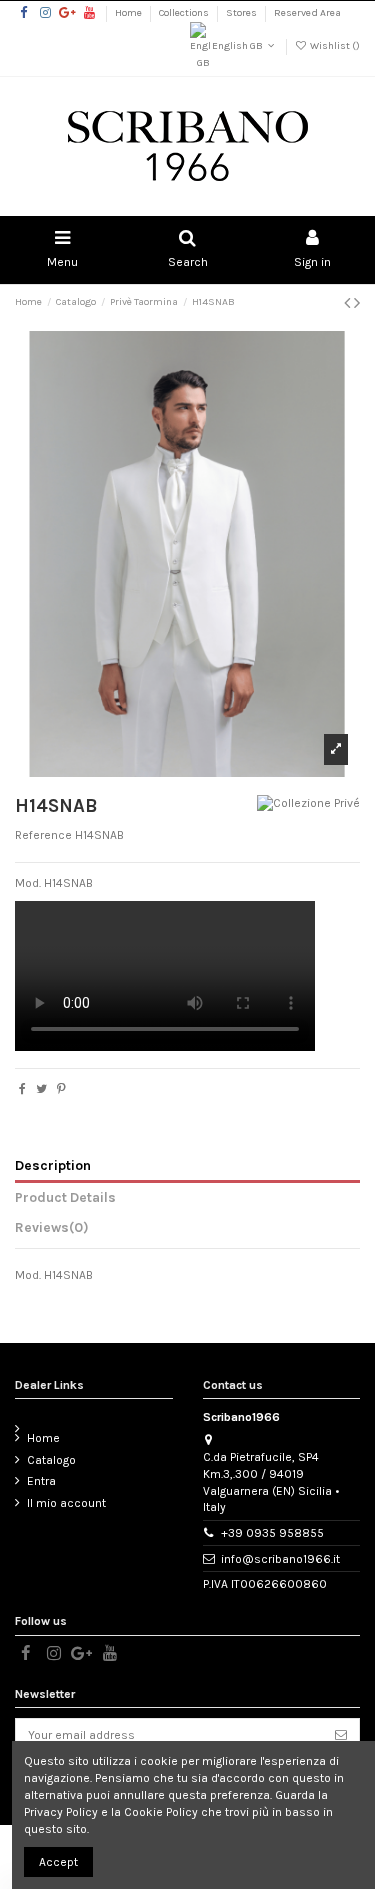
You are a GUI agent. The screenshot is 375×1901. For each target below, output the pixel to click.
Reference (43, 835)
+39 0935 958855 (272, 1533)
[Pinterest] (61, 1089)
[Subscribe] (341, 1735)
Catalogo (51, 1460)
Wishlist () (334, 46)
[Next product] (357, 303)
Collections (185, 13)
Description (53, 1165)
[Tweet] (41, 1089)
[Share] (22, 1089)
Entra (41, 1481)
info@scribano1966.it (280, 1559)
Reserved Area (307, 13)
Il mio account (66, 1503)
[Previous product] (349, 303)
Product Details (65, 1197)
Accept (58, 1862)
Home (129, 13)
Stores (242, 13)
